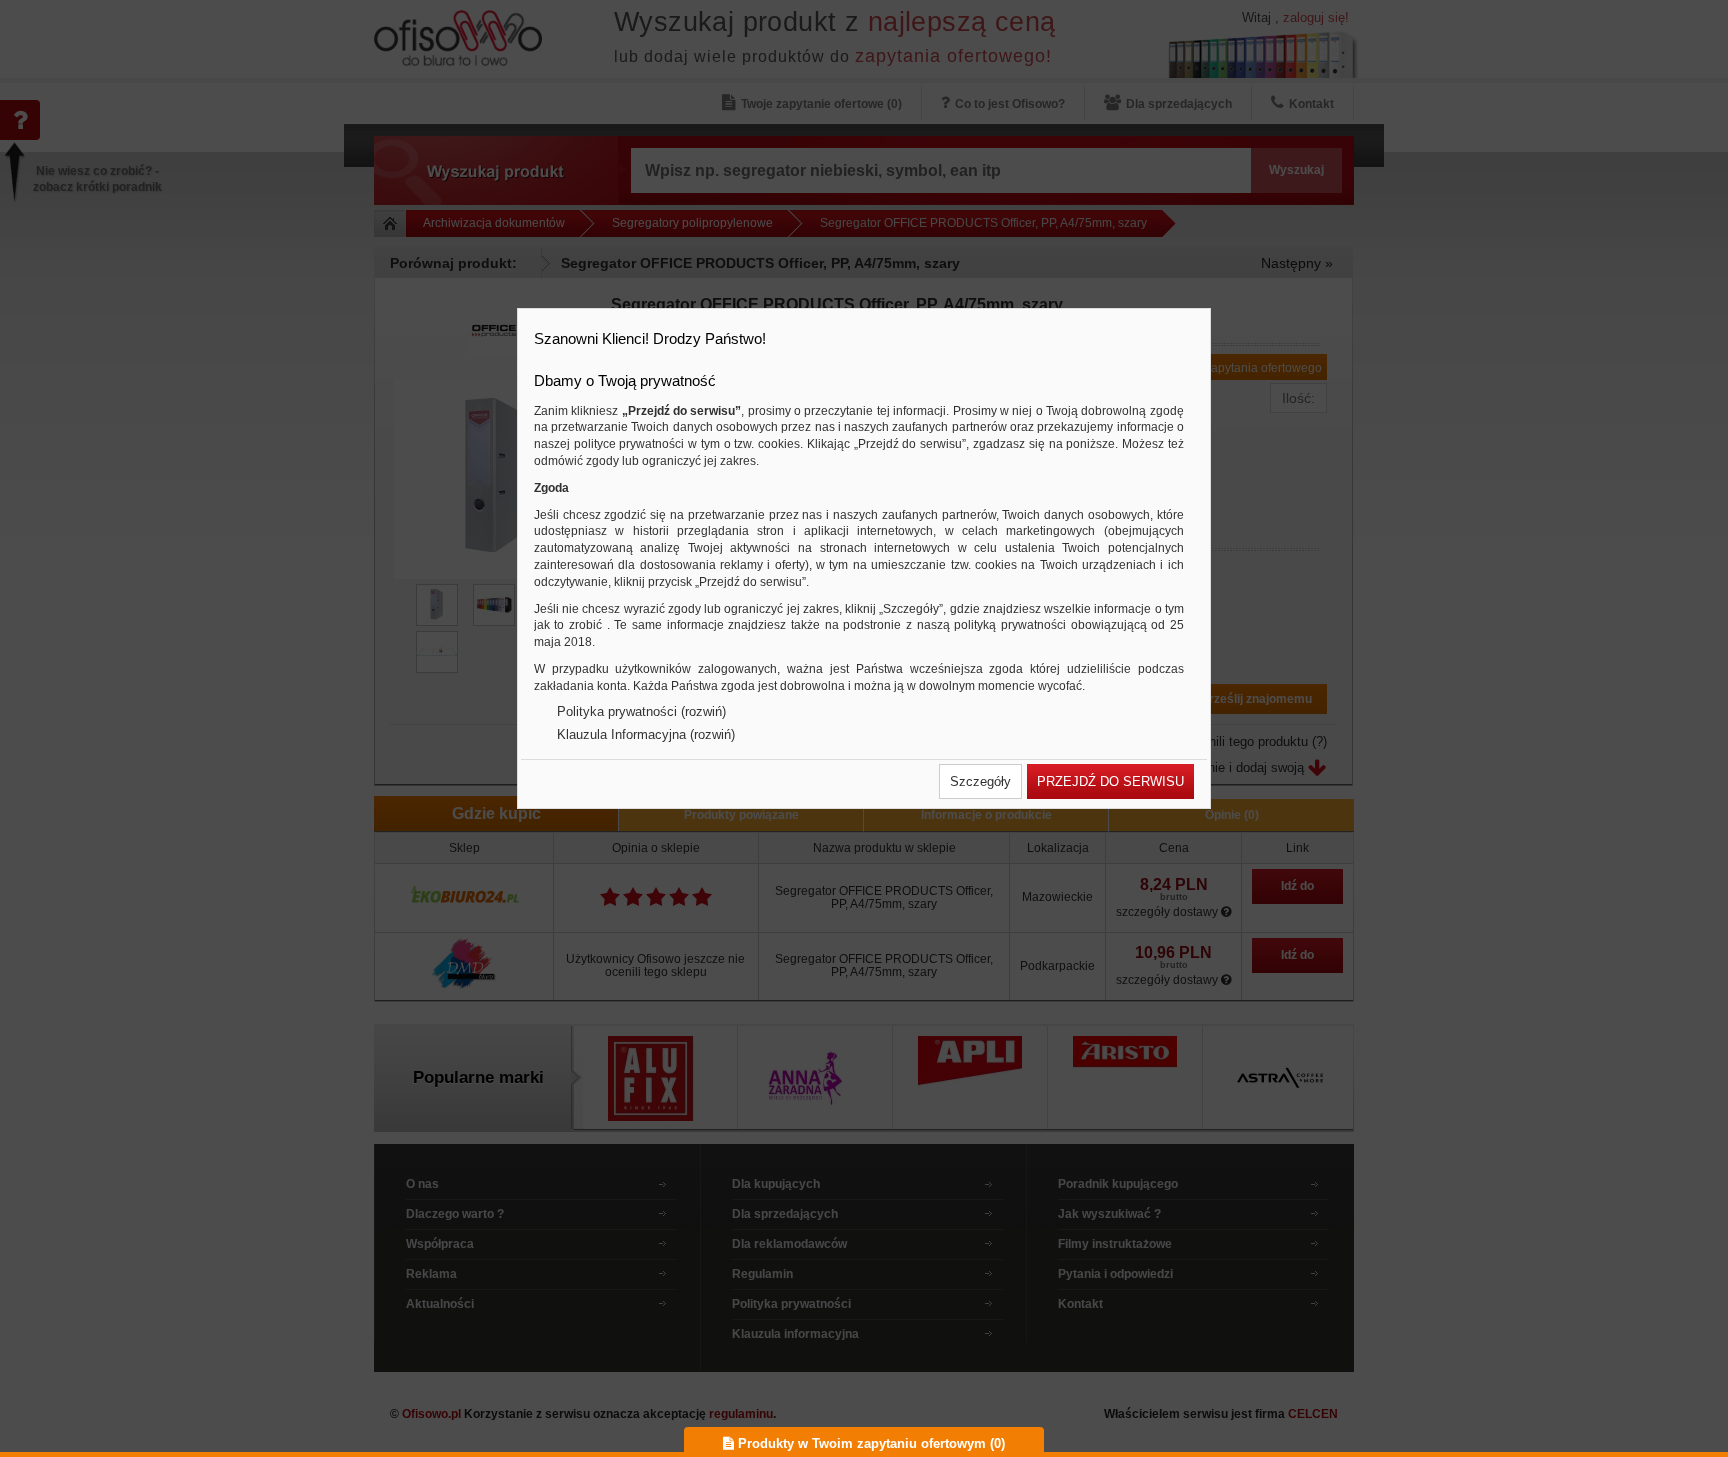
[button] (980, 781)
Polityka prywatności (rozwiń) (641, 711)
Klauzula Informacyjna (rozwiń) (646, 734)
